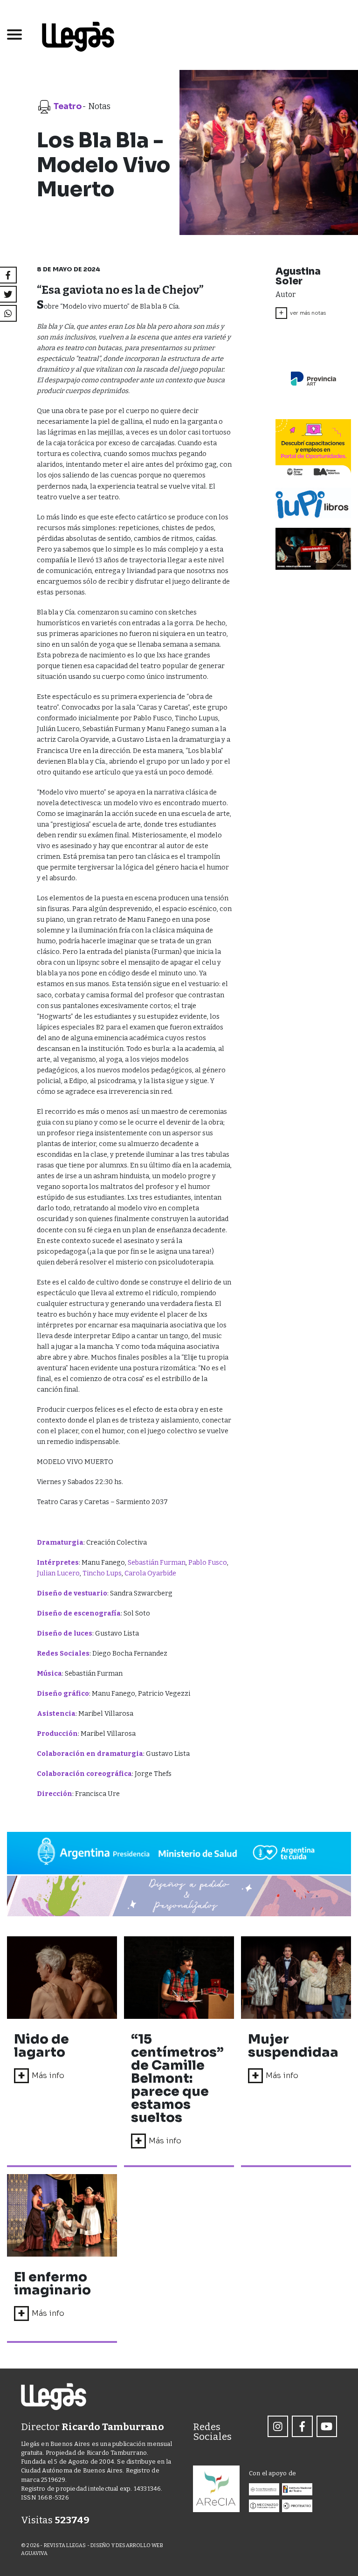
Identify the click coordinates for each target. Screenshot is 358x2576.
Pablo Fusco (208, 1563)
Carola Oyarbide (150, 1573)
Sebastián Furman (157, 1563)
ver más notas (302, 313)
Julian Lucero (58, 1573)
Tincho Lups (102, 1573)
